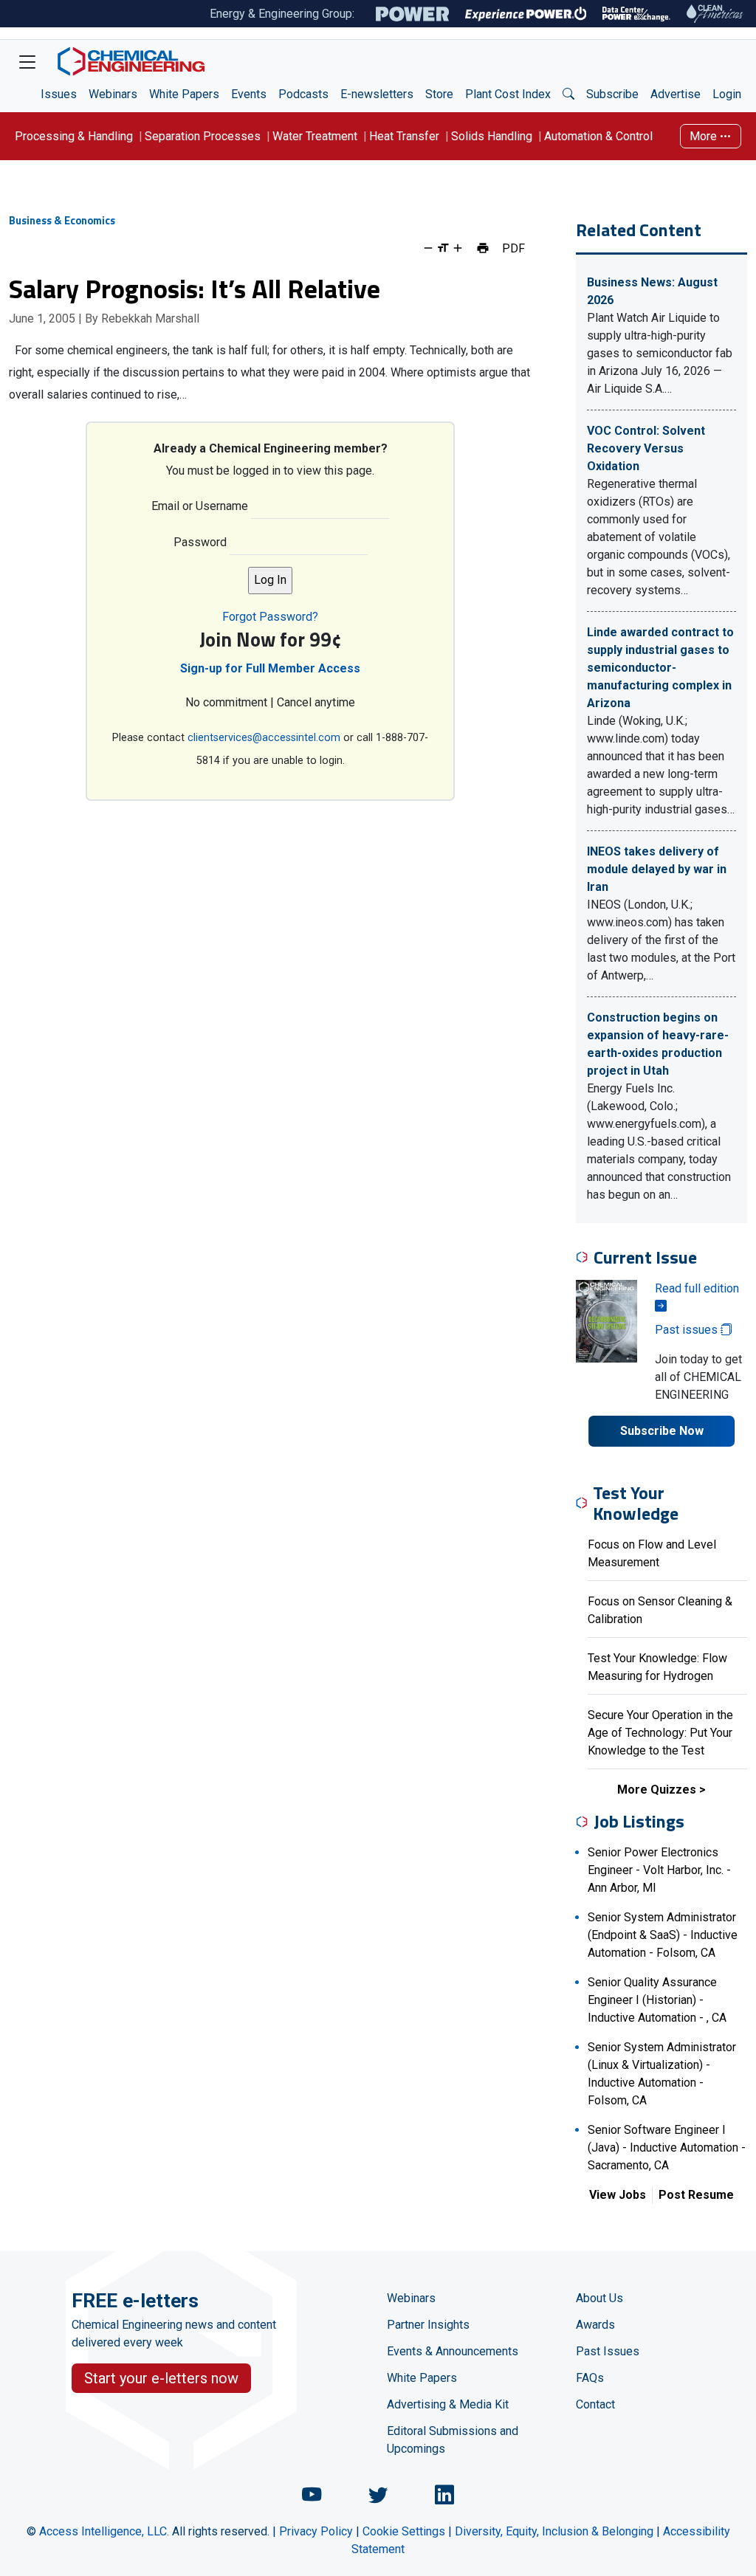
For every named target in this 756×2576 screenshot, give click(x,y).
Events (249, 94)
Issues (59, 94)
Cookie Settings (404, 2531)
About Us (599, 2298)
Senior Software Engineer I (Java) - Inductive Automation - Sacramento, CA (667, 2148)
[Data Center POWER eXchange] (636, 14)
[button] (568, 94)
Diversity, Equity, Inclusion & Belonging (554, 2531)
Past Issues (608, 2351)
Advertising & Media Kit (448, 2404)
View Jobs (618, 2195)
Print (483, 248)
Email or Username (200, 506)
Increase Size (458, 248)
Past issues (688, 1330)
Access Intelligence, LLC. (104, 2531)
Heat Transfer (404, 136)
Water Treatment (315, 136)
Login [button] (727, 94)
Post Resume (696, 2195)
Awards (595, 2325)
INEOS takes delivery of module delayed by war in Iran (657, 869)
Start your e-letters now (161, 2378)
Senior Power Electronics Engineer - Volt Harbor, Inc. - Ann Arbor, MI (659, 1870)
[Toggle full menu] (27, 61)
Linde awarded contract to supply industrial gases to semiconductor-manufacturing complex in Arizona (660, 668)
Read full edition (697, 1288)
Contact (595, 2404)
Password (200, 542)
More (705, 136)
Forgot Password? (270, 617)
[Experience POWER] (526, 14)
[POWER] (412, 14)
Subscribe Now (662, 1431)
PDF (513, 248)
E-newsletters (377, 94)
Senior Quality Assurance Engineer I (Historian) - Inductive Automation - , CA (657, 2000)
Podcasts (303, 94)
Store (439, 94)
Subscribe (612, 94)
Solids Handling (492, 136)
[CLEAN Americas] (715, 14)
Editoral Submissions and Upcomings (453, 2440)
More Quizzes (657, 1790)
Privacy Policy (316, 2531)
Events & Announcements (453, 2351)
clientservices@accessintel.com (264, 738)
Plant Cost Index (508, 94)
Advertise (676, 94)
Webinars (113, 94)
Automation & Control (598, 136)
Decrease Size (428, 248)
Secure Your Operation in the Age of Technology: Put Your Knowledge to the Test (660, 1733)
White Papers (184, 94)
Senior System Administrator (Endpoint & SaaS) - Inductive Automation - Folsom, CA (663, 1935)
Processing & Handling (74, 136)
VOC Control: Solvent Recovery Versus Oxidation (646, 448)
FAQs (590, 2378)
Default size (443, 248)
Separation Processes (203, 136)
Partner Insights (428, 2325)
